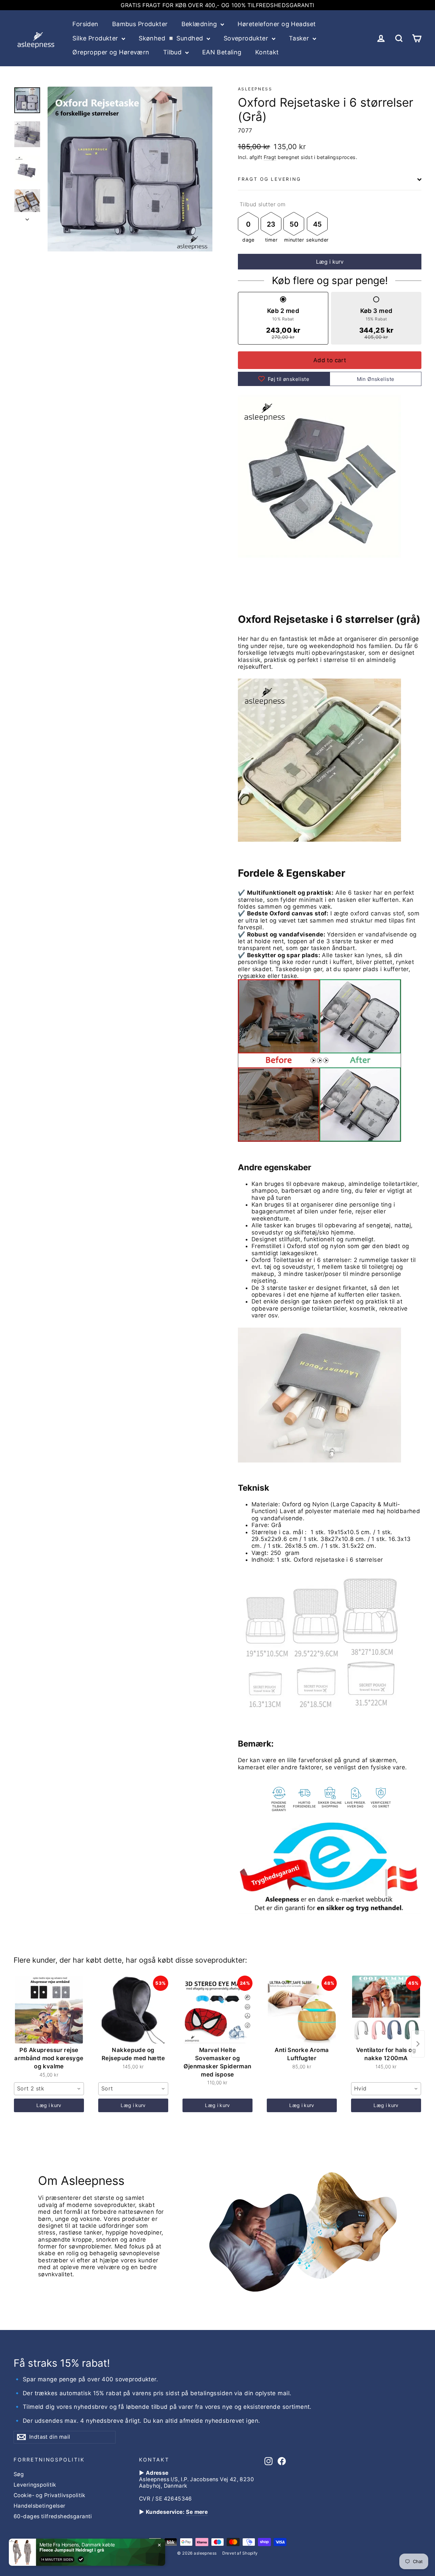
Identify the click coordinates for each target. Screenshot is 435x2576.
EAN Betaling (222, 52)
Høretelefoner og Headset (277, 24)
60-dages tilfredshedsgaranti (53, 2516)
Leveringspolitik (35, 2485)
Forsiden (85, 24)
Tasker (300, 38)
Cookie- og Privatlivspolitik (50, 2495)
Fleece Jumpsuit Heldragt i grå (72, 2550)
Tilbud (173, 52)
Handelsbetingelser (40, 2506)
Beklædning (200, 24)
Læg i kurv (49, 2105)
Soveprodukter (247, 38)
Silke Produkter (96, 38)
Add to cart (330, 360)
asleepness (255, 89)
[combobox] (49, 2089)
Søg (19, 2474)
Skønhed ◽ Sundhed (172, 38)
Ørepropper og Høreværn (111, 52)
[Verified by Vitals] (81, 2559)
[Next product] (418, 2044)
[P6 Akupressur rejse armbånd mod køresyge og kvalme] (49, 2010)
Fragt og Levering (269, 179)
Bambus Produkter (140, 24)
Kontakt (267, 52)
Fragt (270, 157)
